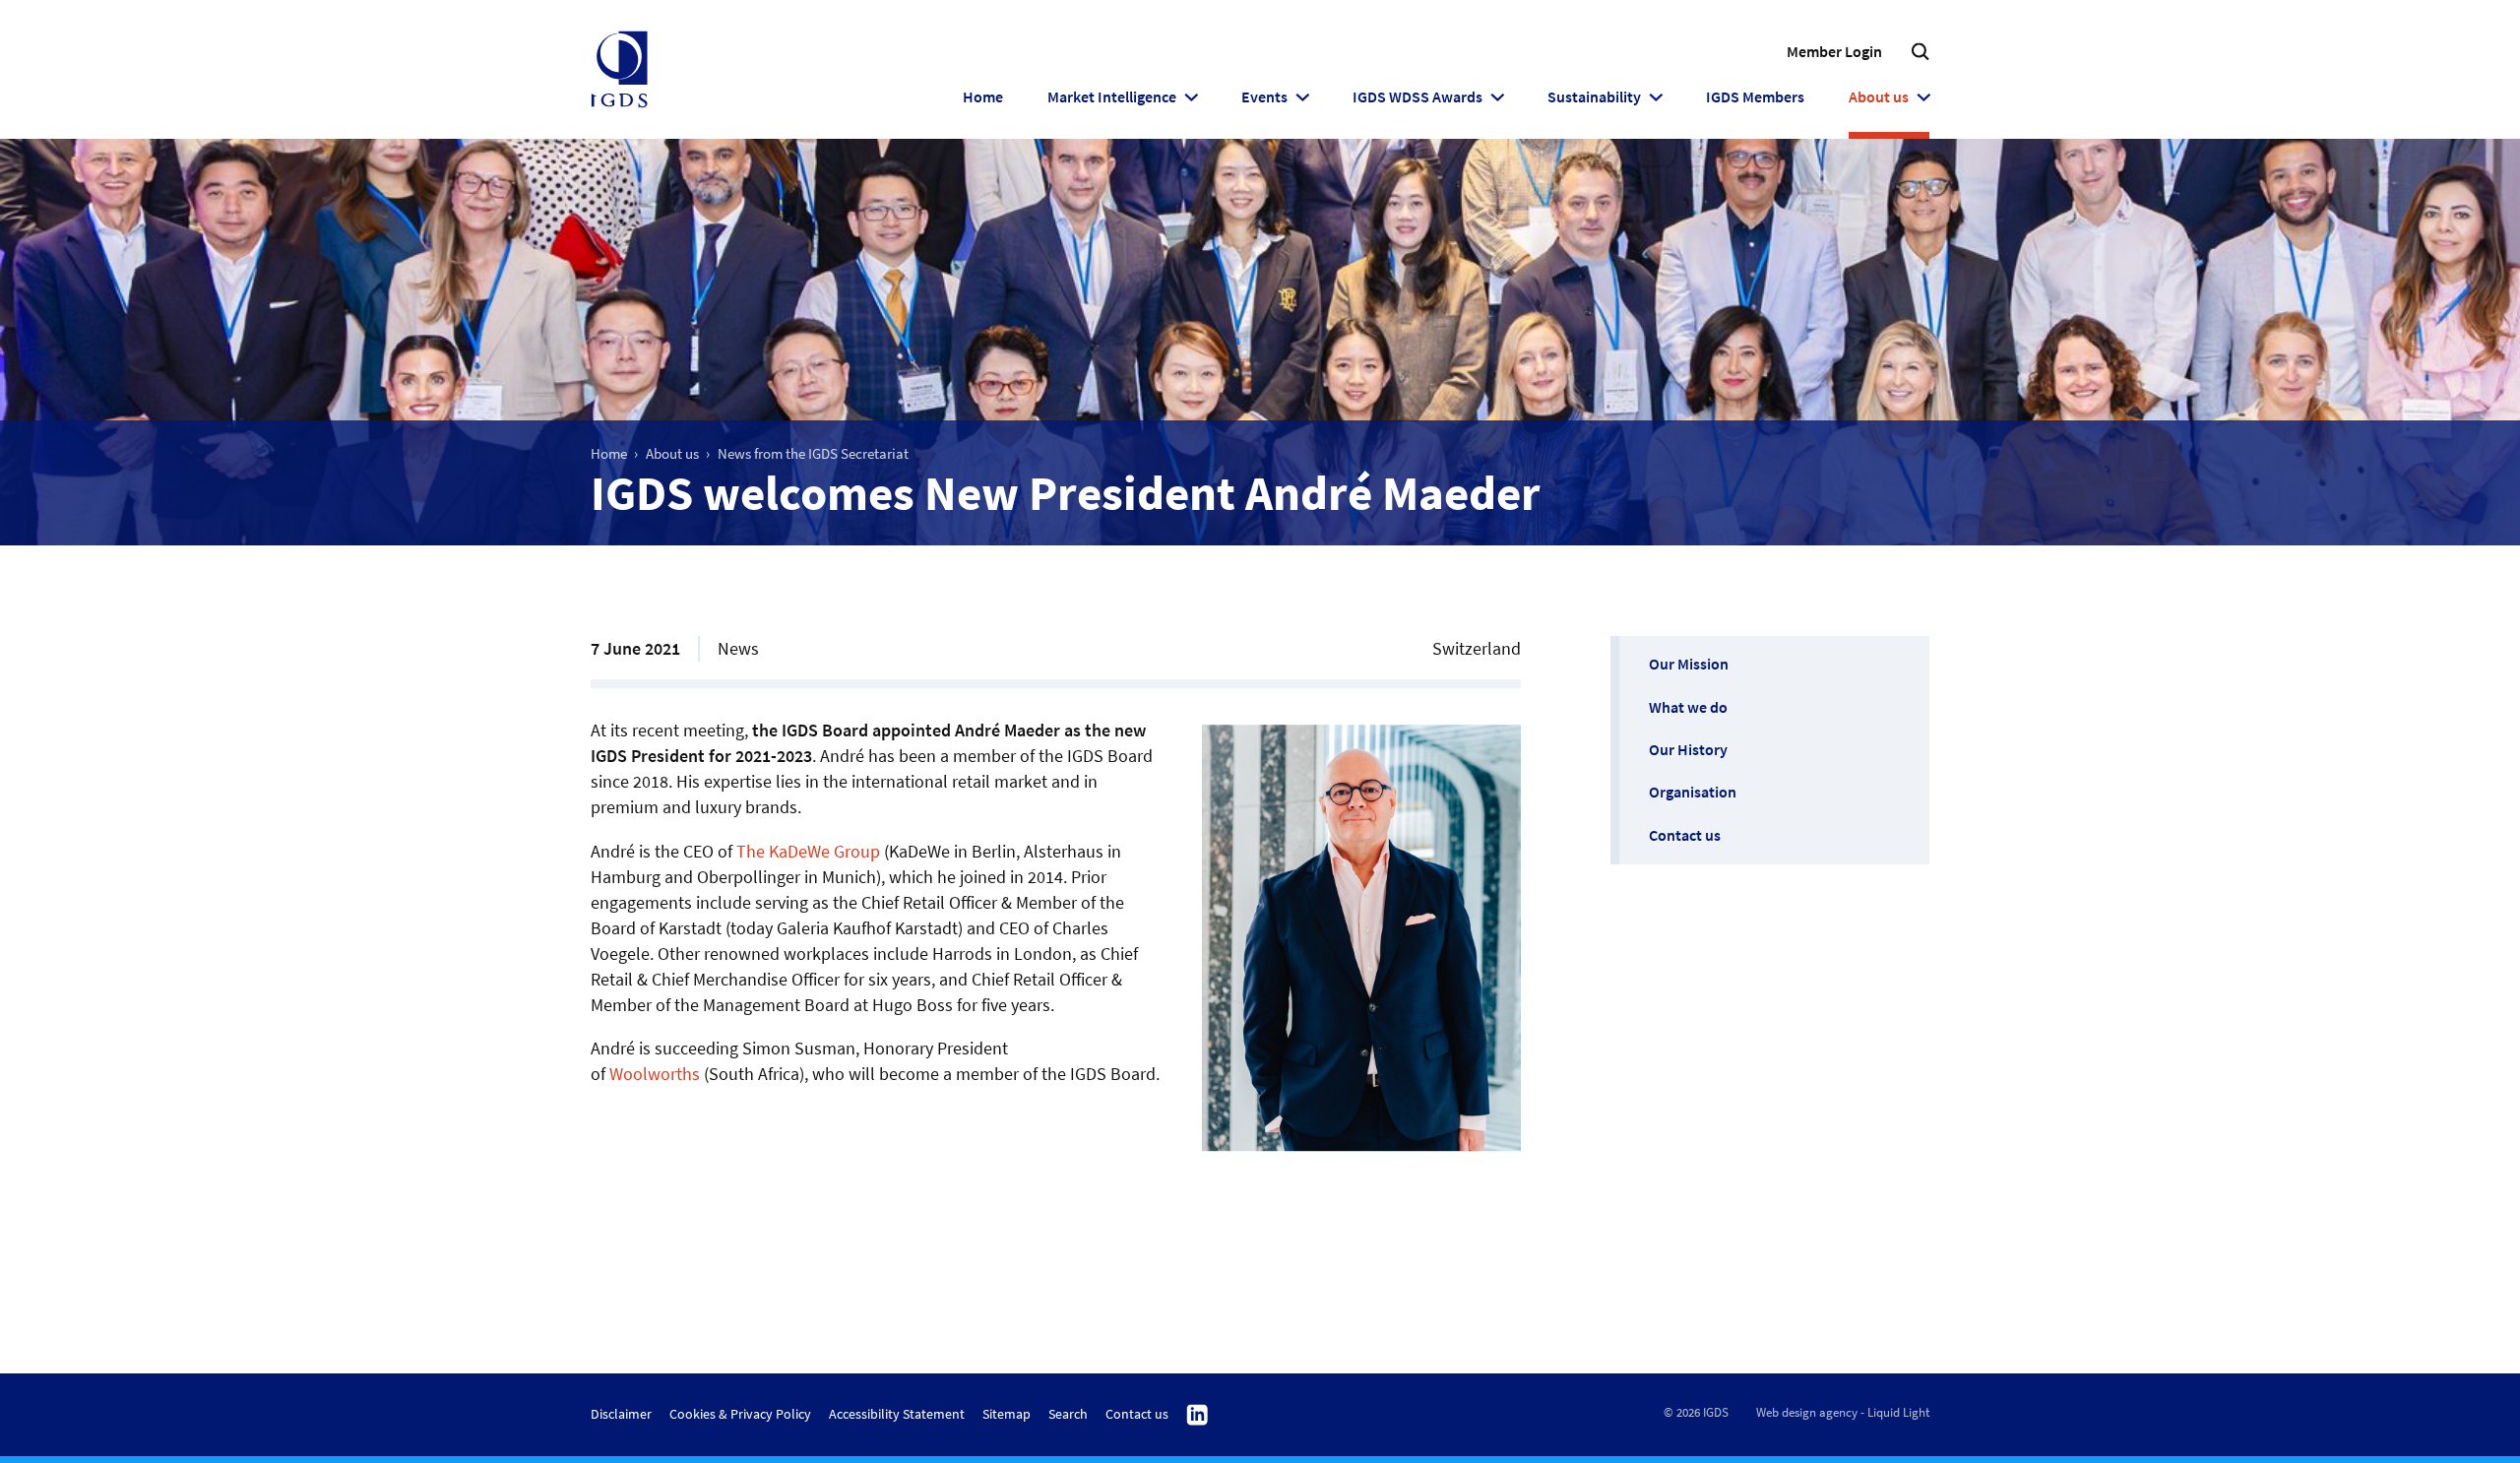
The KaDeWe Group (808, 851)
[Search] (1920, 52)
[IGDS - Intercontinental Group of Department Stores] (620, 70)
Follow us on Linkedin (1197, 1416)
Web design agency (1807, 1412)
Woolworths (655, 1074)
